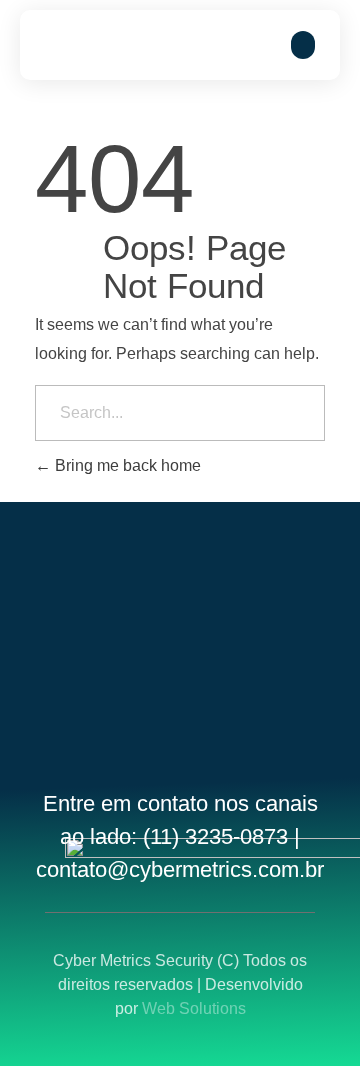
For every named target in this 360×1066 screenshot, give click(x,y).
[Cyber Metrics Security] (105, 45)
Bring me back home (126, 465)
